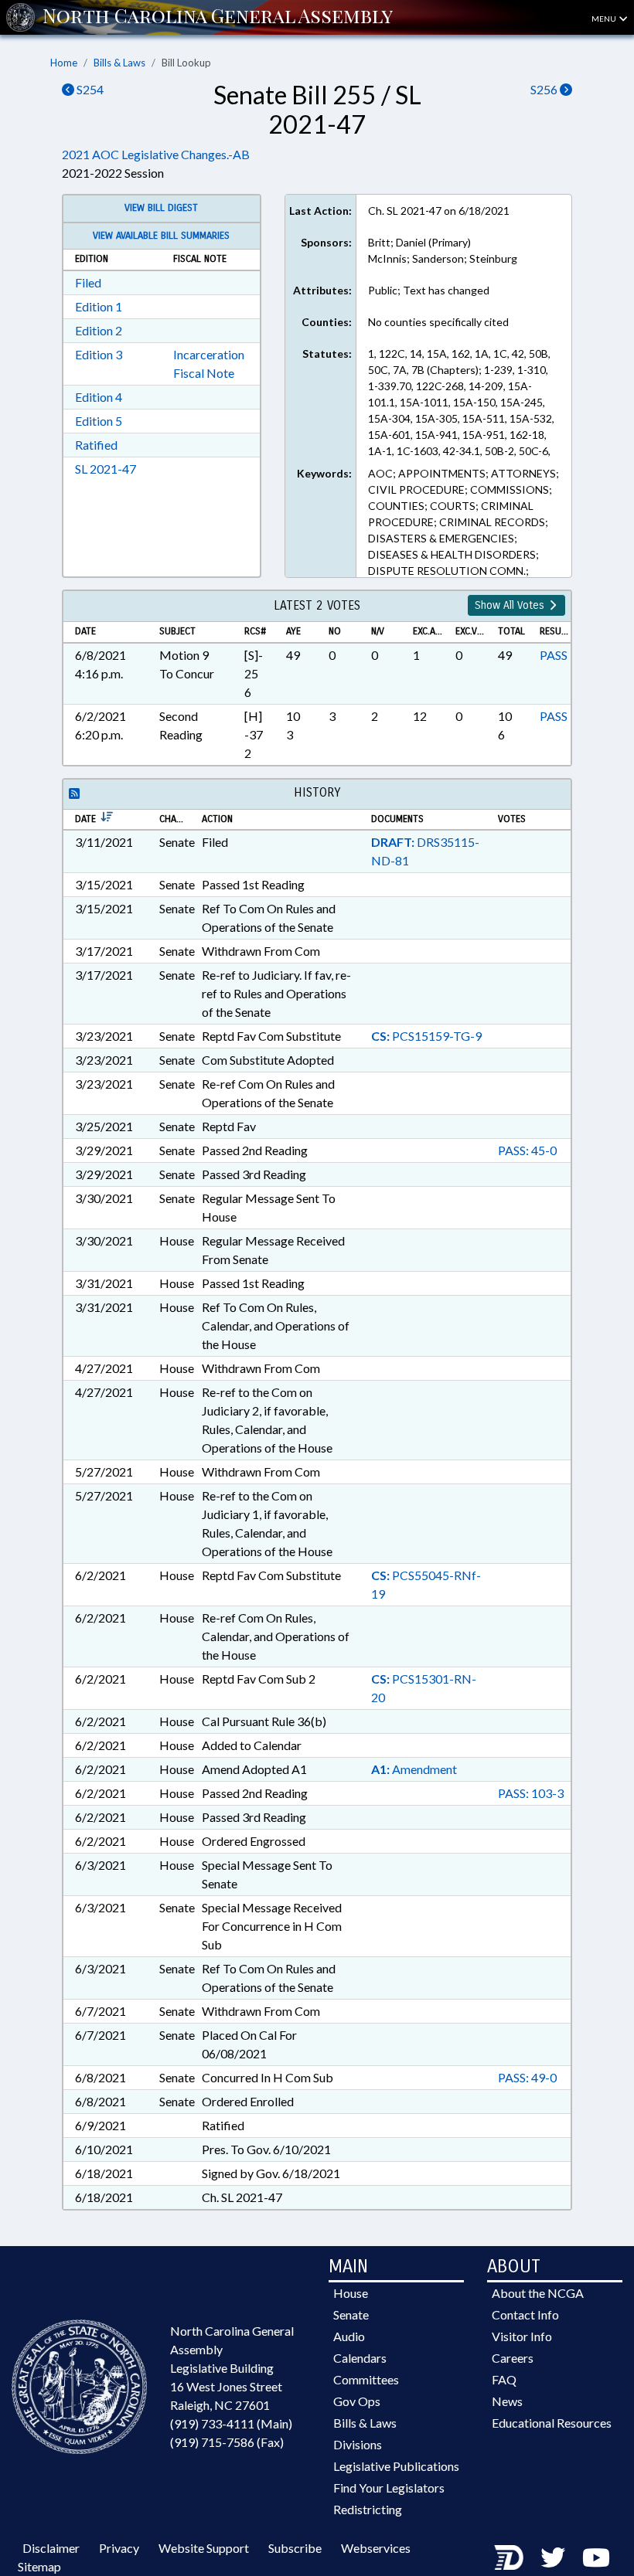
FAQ (504, 2379)
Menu (605, 19)
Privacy (119, 2548)
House (351, 2293)
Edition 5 (99, 421)
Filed (88, 282)
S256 (545, 89)
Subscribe (295, 2548)
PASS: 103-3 (531, 1793)
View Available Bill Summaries (161, 236)
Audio (349, 2336)
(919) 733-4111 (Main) (231, 2423)
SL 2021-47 (106, 469)
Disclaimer (51, 2548)
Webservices (376, 2548)
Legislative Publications (396, 2466)
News (507, 2401)
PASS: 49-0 (527, 2077)
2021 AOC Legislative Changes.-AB (156, 154)
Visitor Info (522, 2336)
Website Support (204, 2548)
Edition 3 (99, 354)
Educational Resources (552, 2423)
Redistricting (368, 2509)
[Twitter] (553, 2557)
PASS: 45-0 (527, 1150)
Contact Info (525, 2314)
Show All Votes (511, 605)
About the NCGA (538, 2293)
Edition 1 (99, 306)
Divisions (358, 2444)
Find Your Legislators (389, 2488)
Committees (366, 2379)
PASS (554, 655)
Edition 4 (99, 397)
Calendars (360, 2358)
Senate (351, 2314)
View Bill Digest (161, 208)
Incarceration (209, 354)
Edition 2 (99, 330)
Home (64, 63)
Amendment (414, 1769)
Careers (513, 2358)
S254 (89, 89)
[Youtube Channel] (596, 2557)
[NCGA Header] (218, 17)
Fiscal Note (204, 373)
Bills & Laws (119, 63)
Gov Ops (357, 2401)
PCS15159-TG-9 (426, 1036)
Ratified (96, 445)
